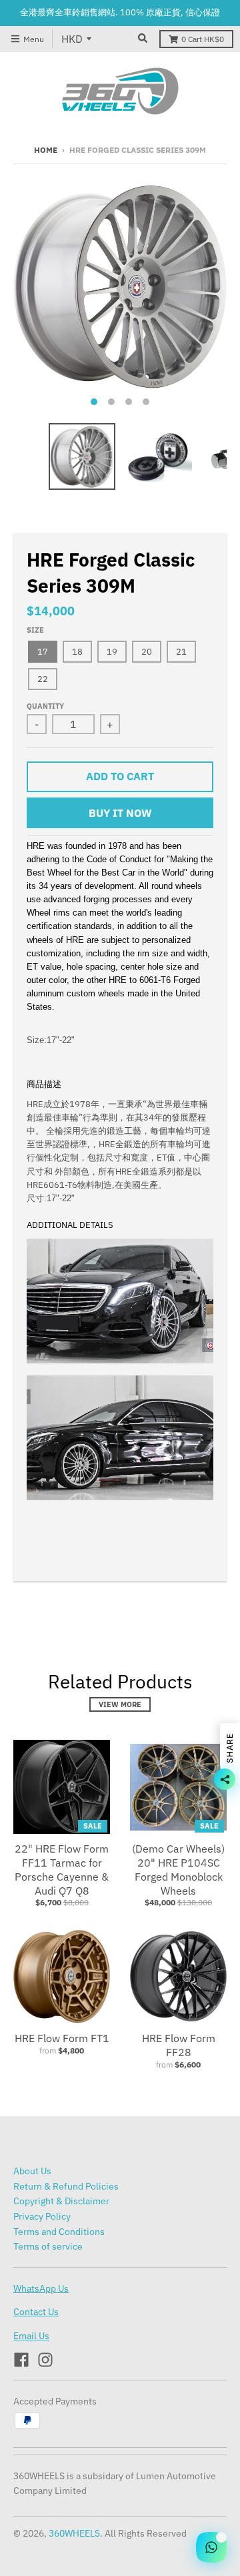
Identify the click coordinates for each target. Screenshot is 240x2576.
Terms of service (48, 2246)
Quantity (45, 706)
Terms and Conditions (59, 2232)
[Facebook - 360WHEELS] (21, 2360)
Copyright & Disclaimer (61, 2201)
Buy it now (120, 813)
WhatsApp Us (41, 2288)
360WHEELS (74, 2533)
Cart (203, 39)
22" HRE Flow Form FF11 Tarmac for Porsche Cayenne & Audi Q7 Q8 (62, 1869)
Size (35, 630)
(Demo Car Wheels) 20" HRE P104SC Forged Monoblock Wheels (178, 1869)
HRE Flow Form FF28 (179, 2045)
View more (120, 1704)
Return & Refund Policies (66, 2186)
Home (46, 150)
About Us (32, 2171)
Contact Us (36, 2312)
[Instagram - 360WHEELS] (45, 2360)
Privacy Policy (42, 2216)
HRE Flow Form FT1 (62, 2038)
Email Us (31, 2336)
